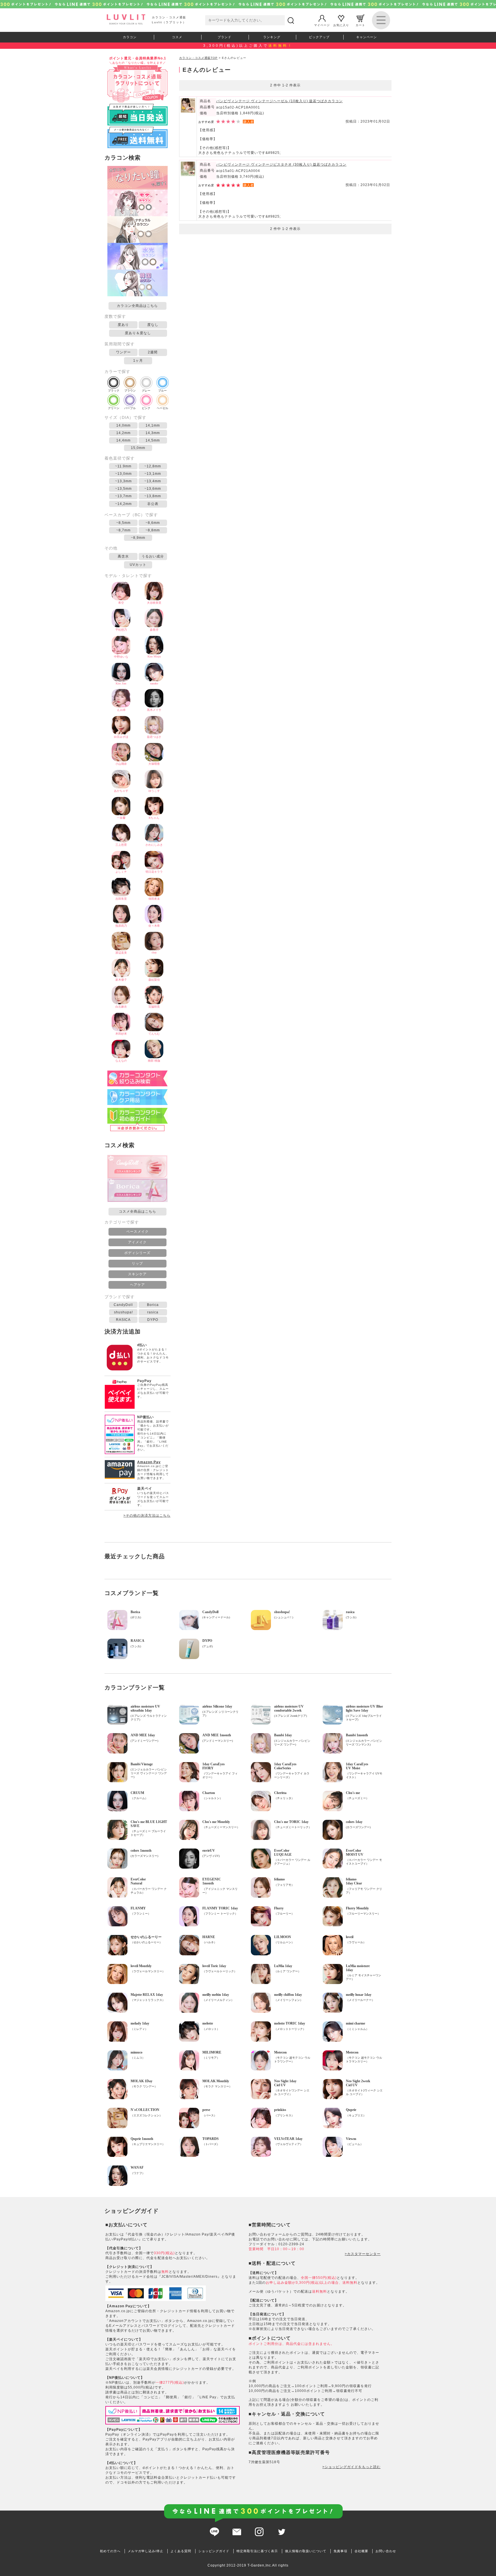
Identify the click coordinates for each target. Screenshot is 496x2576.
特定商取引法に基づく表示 (257, 2551)
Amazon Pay (149, 1462)
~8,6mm (153, 523)
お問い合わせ (386, 2551)
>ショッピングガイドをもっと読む (351, 2467)
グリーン (114, 408)
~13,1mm (153, 474)
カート (360, 25)
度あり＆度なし (138, 333)
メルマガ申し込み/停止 (146, 2551)
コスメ (177, 37)
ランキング (272, 37)
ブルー (162, 391)
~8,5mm (123, 523)
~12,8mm (153, 466)
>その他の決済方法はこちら (147, 1516)
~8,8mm (153, 530)
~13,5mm (123, 489)
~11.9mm (123, 466)
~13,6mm (153, 489)
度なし (153, 325)
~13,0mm (123, 474)
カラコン (130, 37)
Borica (153, 1305)
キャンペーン (367, 37)
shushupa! (123, 1312)
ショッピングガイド (214, 2551)
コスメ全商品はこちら (137, 1211)
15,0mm (138, 448)
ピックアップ (319, 37)
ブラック (114, 391)
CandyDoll (123, 1305)
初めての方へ (110, 2551)
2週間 (153, 352)
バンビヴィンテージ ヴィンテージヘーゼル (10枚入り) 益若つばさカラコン (279, 101)
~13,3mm (123, 481)
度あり (123, 325)
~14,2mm (123, 504)
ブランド (224, 37)
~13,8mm (153, 496)
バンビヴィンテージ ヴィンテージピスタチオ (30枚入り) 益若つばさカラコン (281, 164)
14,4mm (123, 440)
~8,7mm (123, 530)
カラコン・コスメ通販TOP (198, 58)
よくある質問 (181, 2551)
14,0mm (123, 425)
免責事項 (340, 2551)
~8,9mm (138, 538)
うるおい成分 (153, 556)
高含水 (123, 556)
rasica (153, 1312)
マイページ (322, 25)
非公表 (153, 504)
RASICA (123, 1320)
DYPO (153, 1320)
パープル (130, 408)
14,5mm (153, 440)
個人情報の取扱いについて (306, 2551)
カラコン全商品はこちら (137, 306)
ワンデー (123, 352)
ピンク (146, 408)
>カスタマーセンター (363, 2254)
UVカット (138, 565)
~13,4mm (153, 481)
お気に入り (341, 25)
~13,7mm (123, 496)
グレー (146, 391)
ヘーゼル (162, 408)
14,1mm (153, 425)
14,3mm (153, 433)
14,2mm (123, 433)
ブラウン (130, 391)
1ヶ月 (138, 361)
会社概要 (361, 2551)
